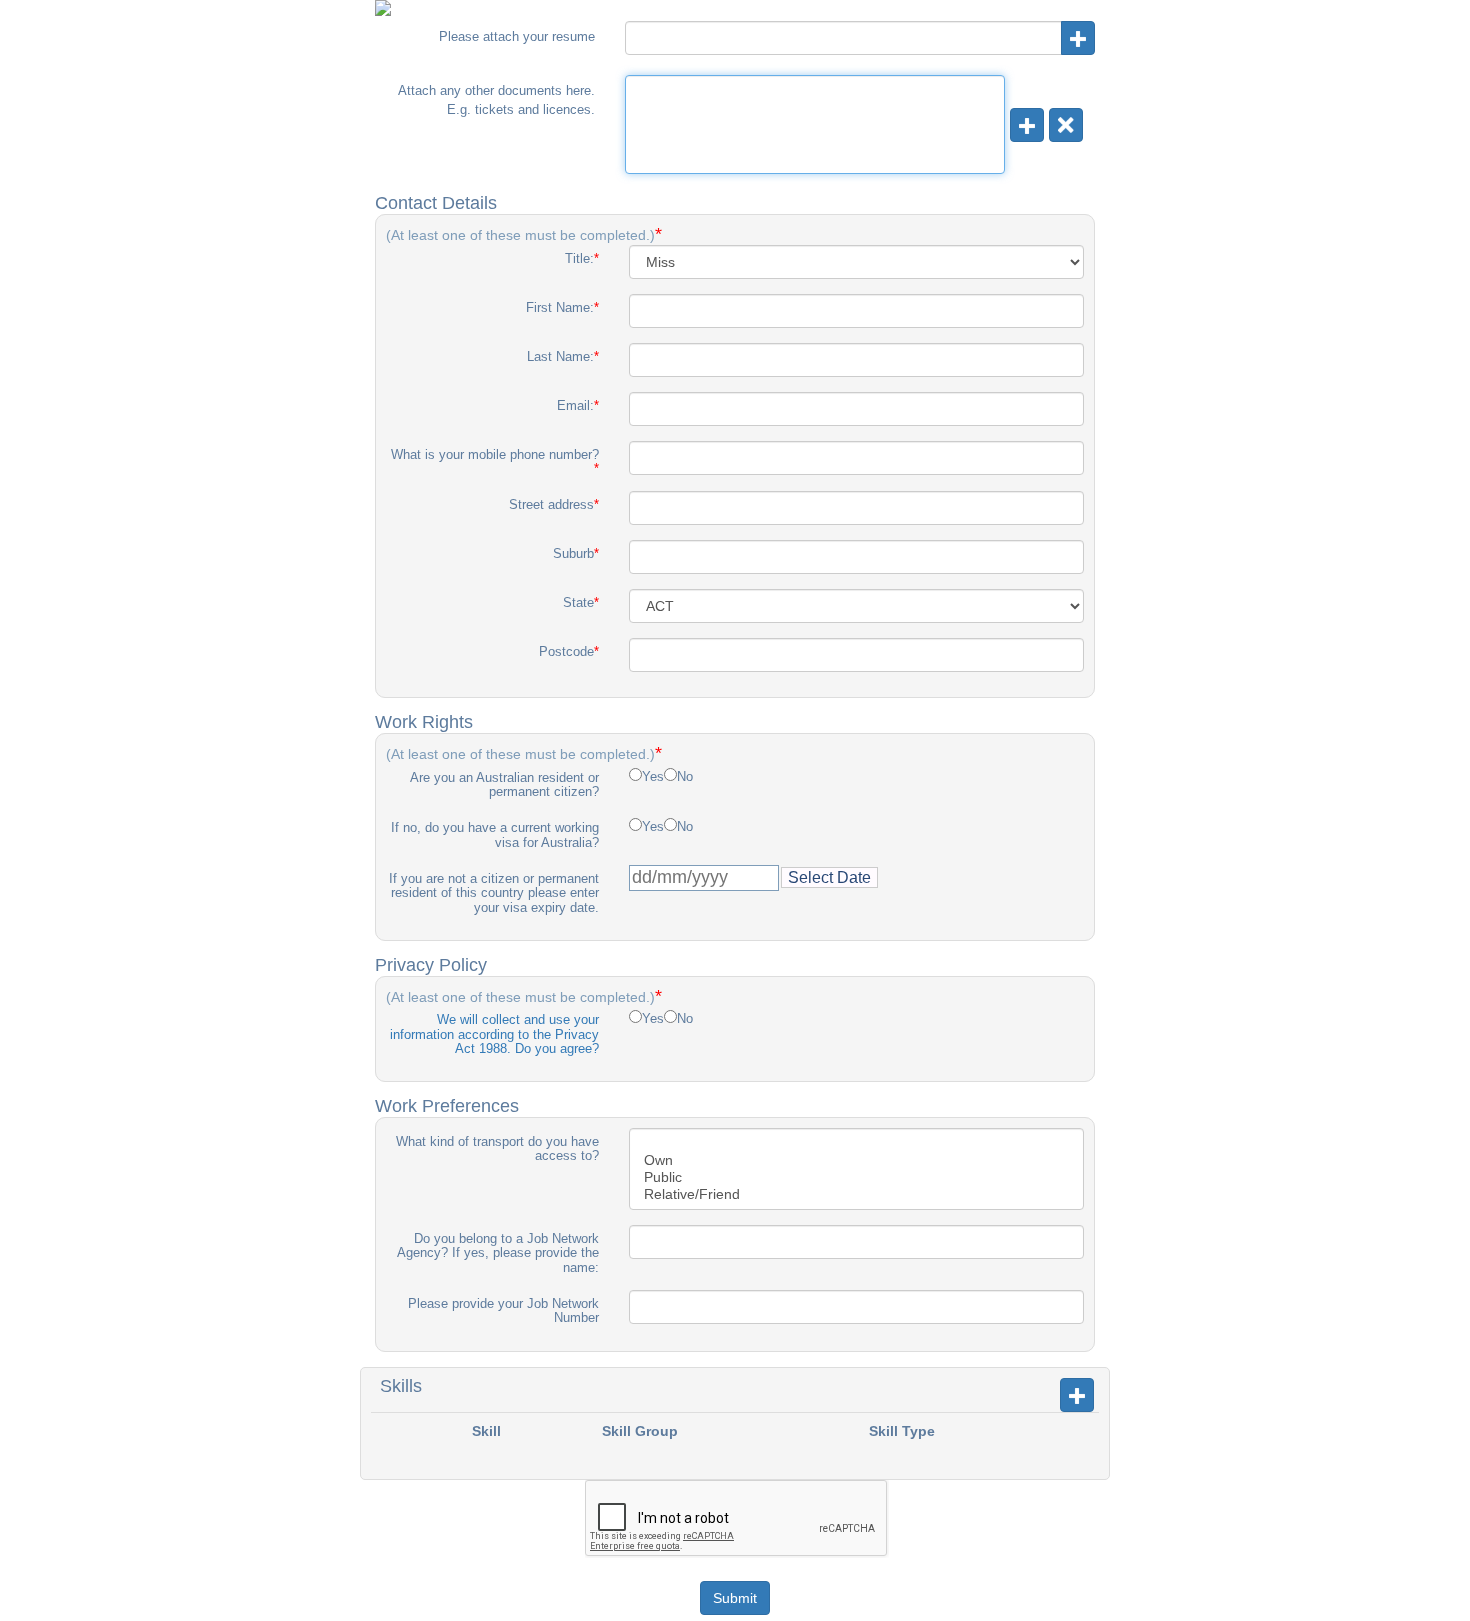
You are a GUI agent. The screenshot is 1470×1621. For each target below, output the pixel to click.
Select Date (829, 877)
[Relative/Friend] (856, 1194)
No (685, 777)
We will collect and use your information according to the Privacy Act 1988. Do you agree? (494, 1034)
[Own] (856, 1160)
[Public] (856, 1177)
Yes (653, 777)
